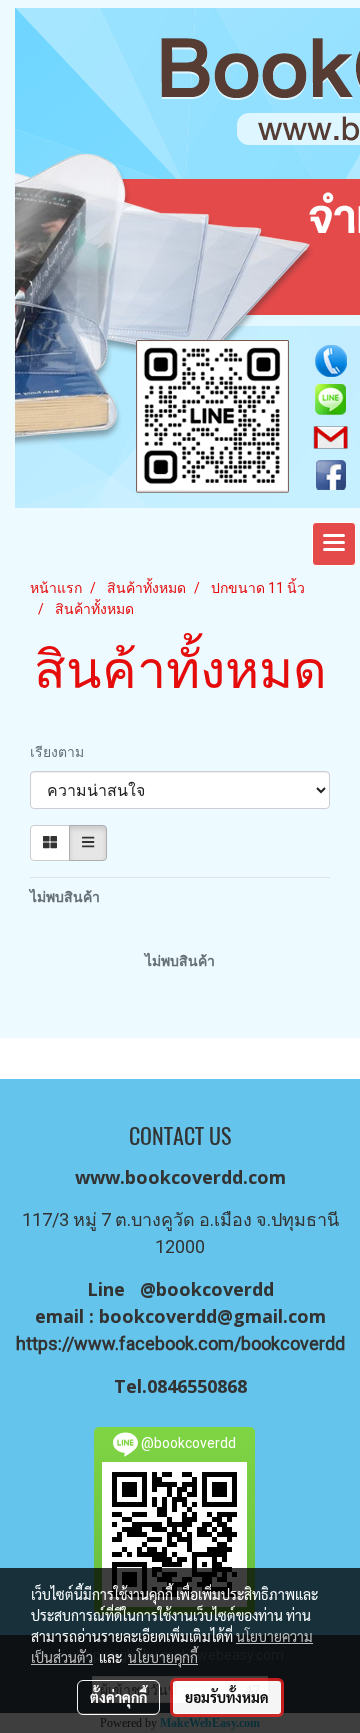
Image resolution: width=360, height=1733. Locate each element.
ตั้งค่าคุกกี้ (118, 1697)
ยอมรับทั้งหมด (227, 1697)
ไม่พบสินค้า (65, 897)
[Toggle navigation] (334, 544)
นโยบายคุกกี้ (163, 1657)
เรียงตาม (61, 752)
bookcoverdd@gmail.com (212, 1316)
